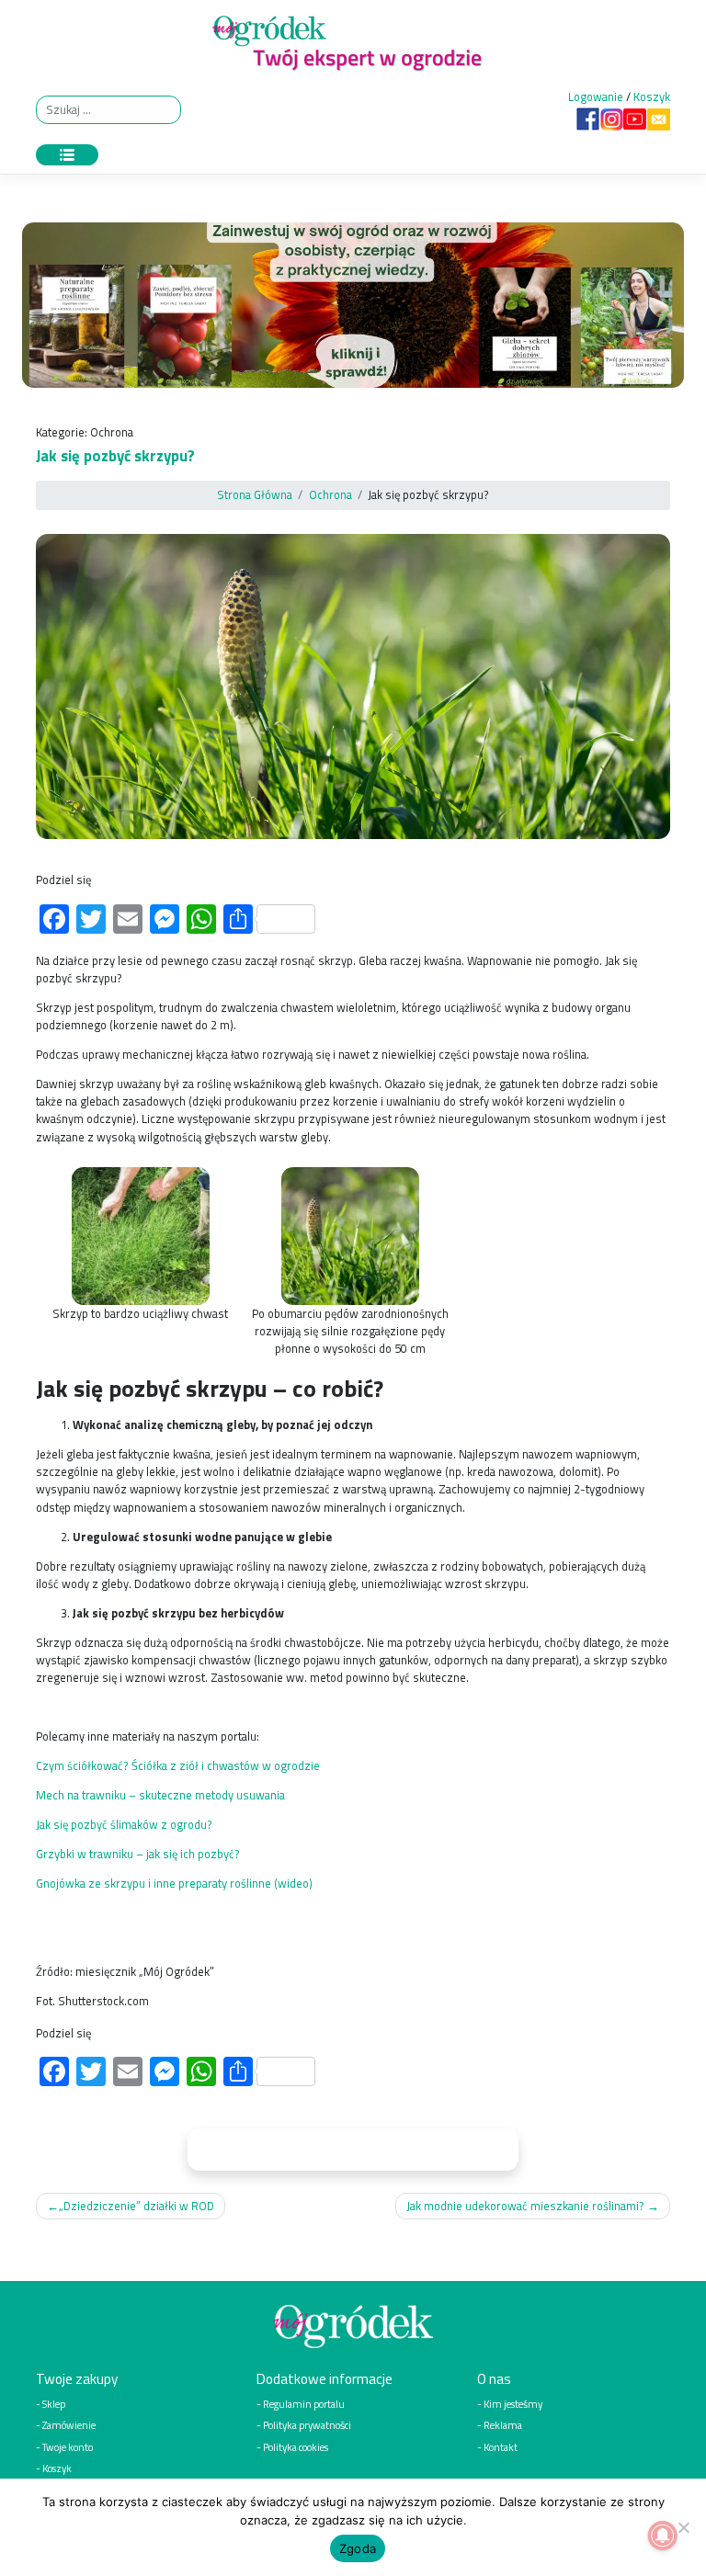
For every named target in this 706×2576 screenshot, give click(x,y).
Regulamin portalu (304, 2404)
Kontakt (501, 2447)
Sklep (54, 2404)
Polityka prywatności (307, 2425)
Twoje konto (68, 2447)
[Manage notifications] (663, 2536)
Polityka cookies (296, 2447)
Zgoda (358, 2548)
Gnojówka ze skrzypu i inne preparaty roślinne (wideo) (174, 1883)
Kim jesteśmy (513, 2404)
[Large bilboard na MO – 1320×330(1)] (353, 310)
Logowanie (596, 96)
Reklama (503, 2425)
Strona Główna (255, 494)
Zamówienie (69, 2425)
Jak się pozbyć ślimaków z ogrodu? (124, 1824)
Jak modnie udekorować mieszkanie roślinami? (525, 2206)
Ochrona (112, 432)
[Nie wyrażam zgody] (683, 2527)
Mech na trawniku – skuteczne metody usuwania (160, 1795)
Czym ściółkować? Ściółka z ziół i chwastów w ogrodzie (178, 1765)
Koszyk (652, 96)
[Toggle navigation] (67, 155)
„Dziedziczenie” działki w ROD (137, 2206)
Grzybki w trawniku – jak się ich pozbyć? (138, 1854)
